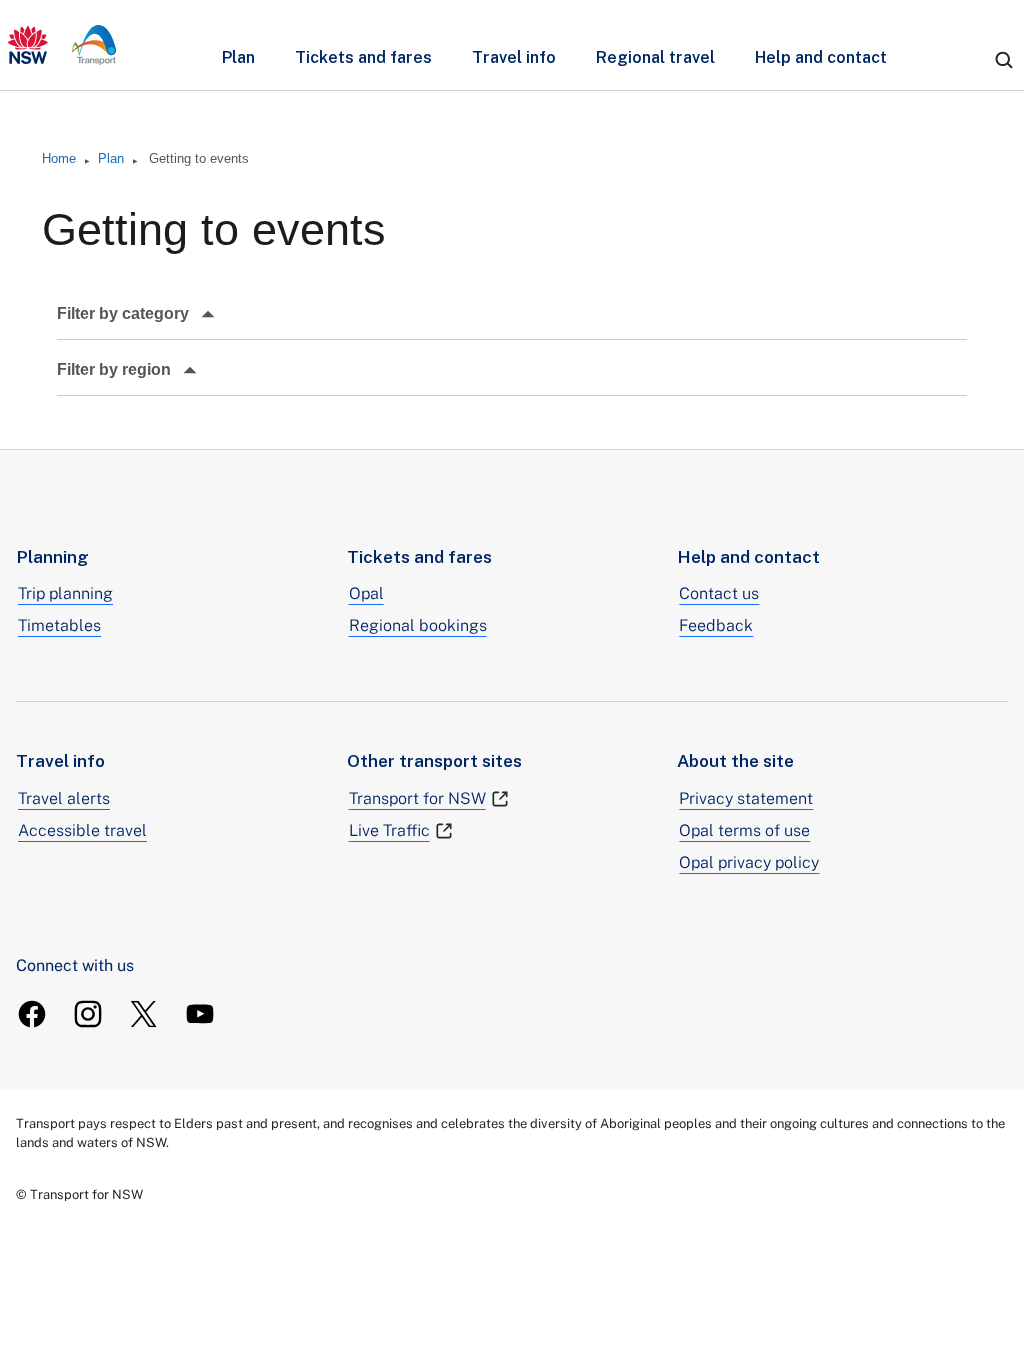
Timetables (59, 625)
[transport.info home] (62, 45)
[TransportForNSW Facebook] (32, 1014)
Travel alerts (64, 798)
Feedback (716, 625)
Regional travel (655, 57)
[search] (1004, 60)
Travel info (514, 57)
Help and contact (821, 57)
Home (59, 158)
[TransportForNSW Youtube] (200, 1014)
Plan (238, 57)
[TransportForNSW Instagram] (88, 1014)
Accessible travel (82, 830)
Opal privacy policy (749, 862)
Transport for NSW (417, 798)
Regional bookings (418, 625)
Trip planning (65, 593)
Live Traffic (389, 830)
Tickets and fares (363, 57)
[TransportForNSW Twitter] (144, 1014)
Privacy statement (746, 798)
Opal (366, 593)
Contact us (719, 593)
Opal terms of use (744, 830)
